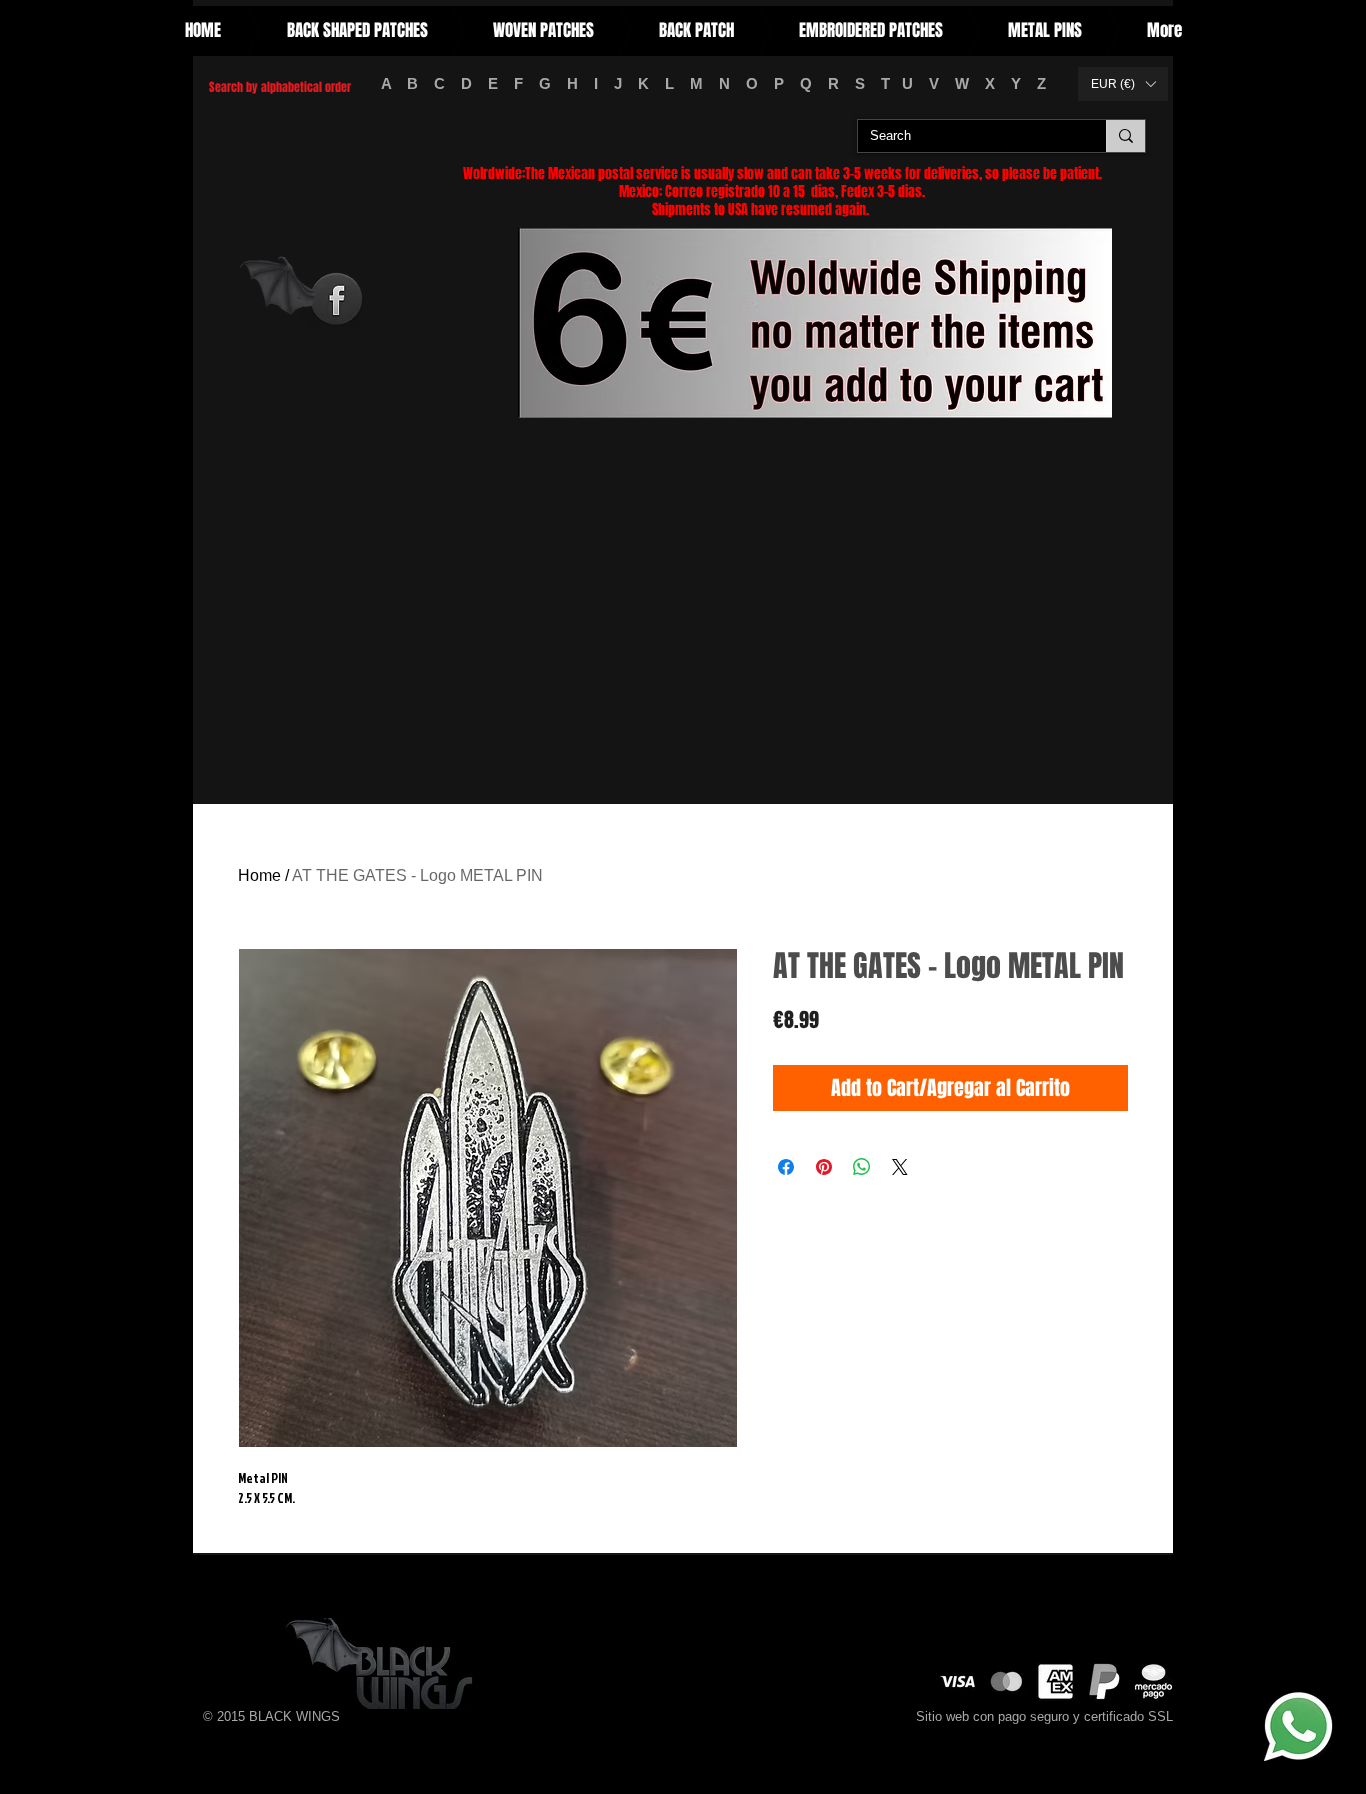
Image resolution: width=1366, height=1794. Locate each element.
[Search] (1125, 136)
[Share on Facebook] (786, 1167)
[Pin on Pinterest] (824, 1167)
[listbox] (1123, 84)
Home (259, 875)
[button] (1123, 84)
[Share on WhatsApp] (862, 1167)
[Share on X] (900, 1167)
